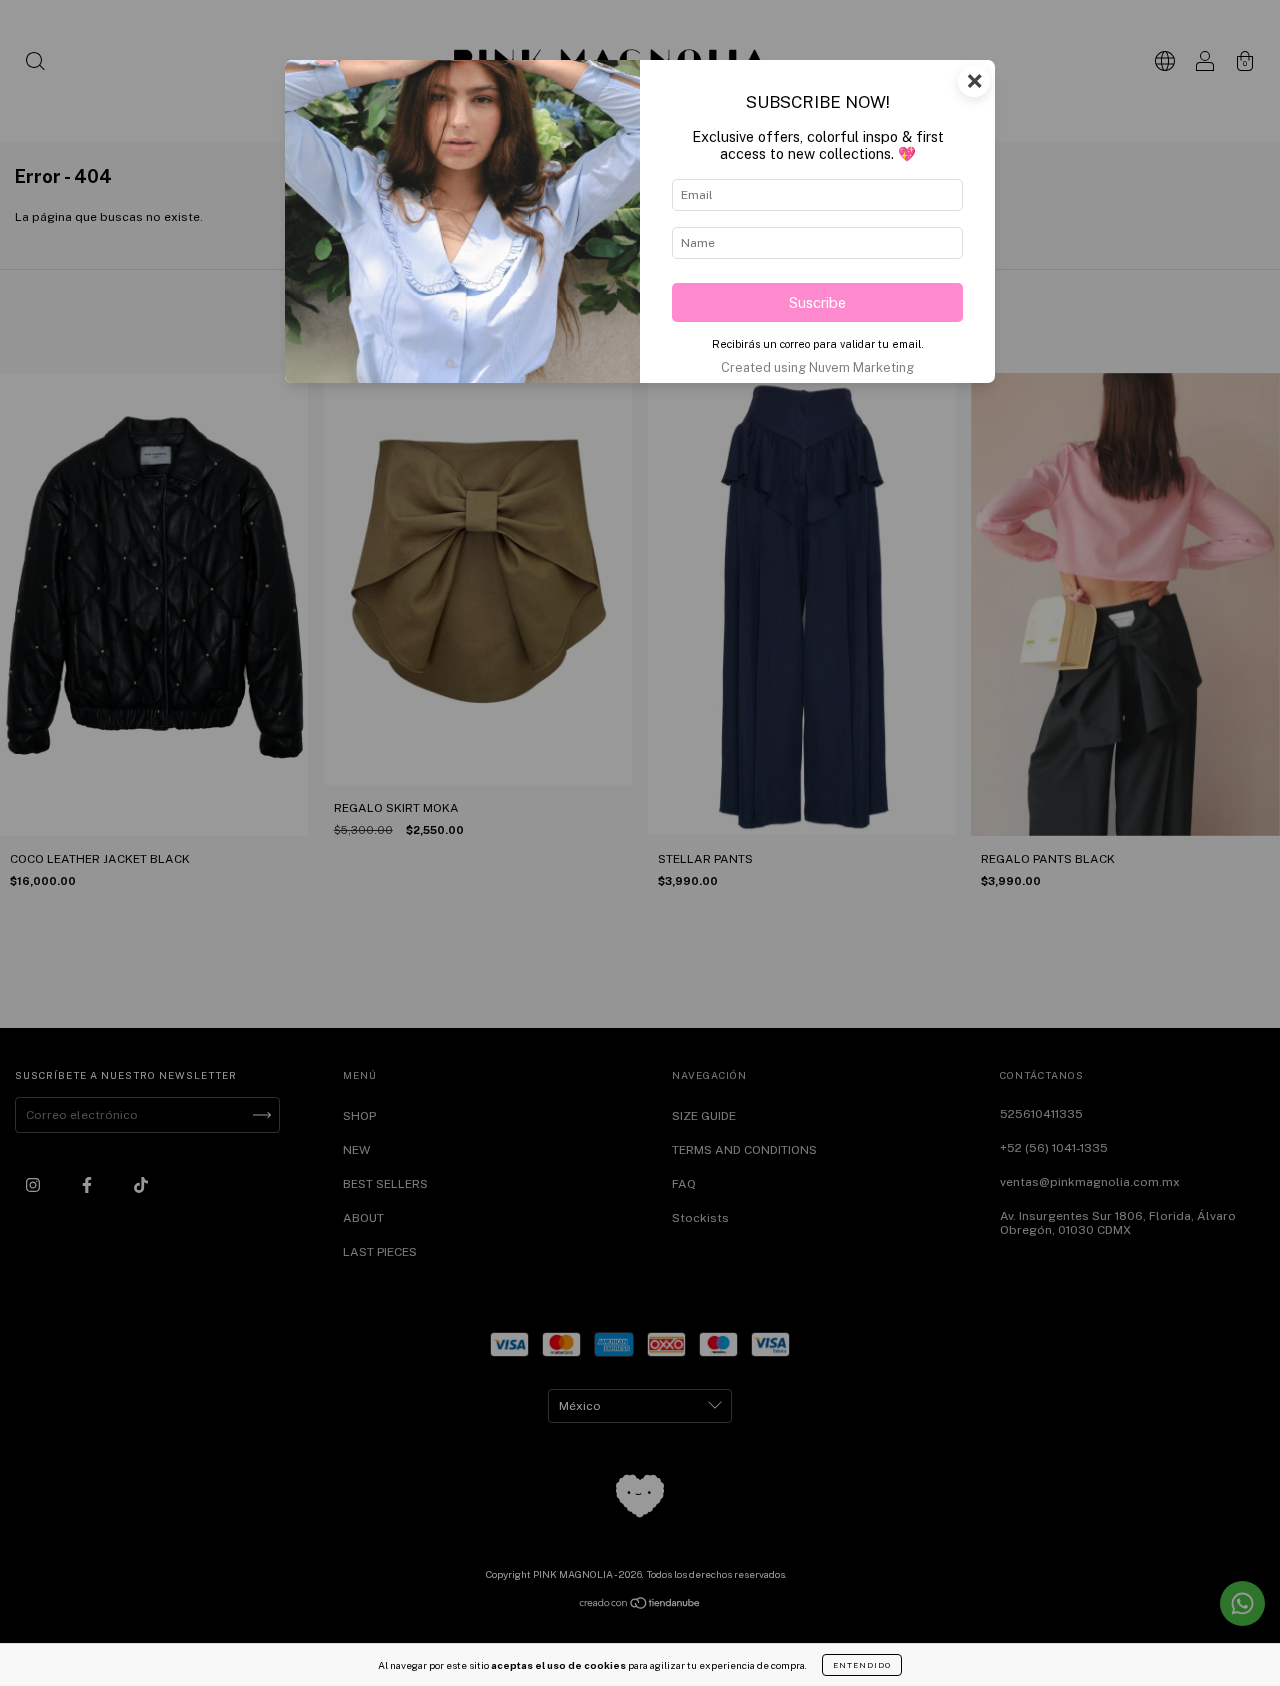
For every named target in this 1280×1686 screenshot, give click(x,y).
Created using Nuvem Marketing (817, 367)
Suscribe (817, 302)
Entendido (862, 1665)
